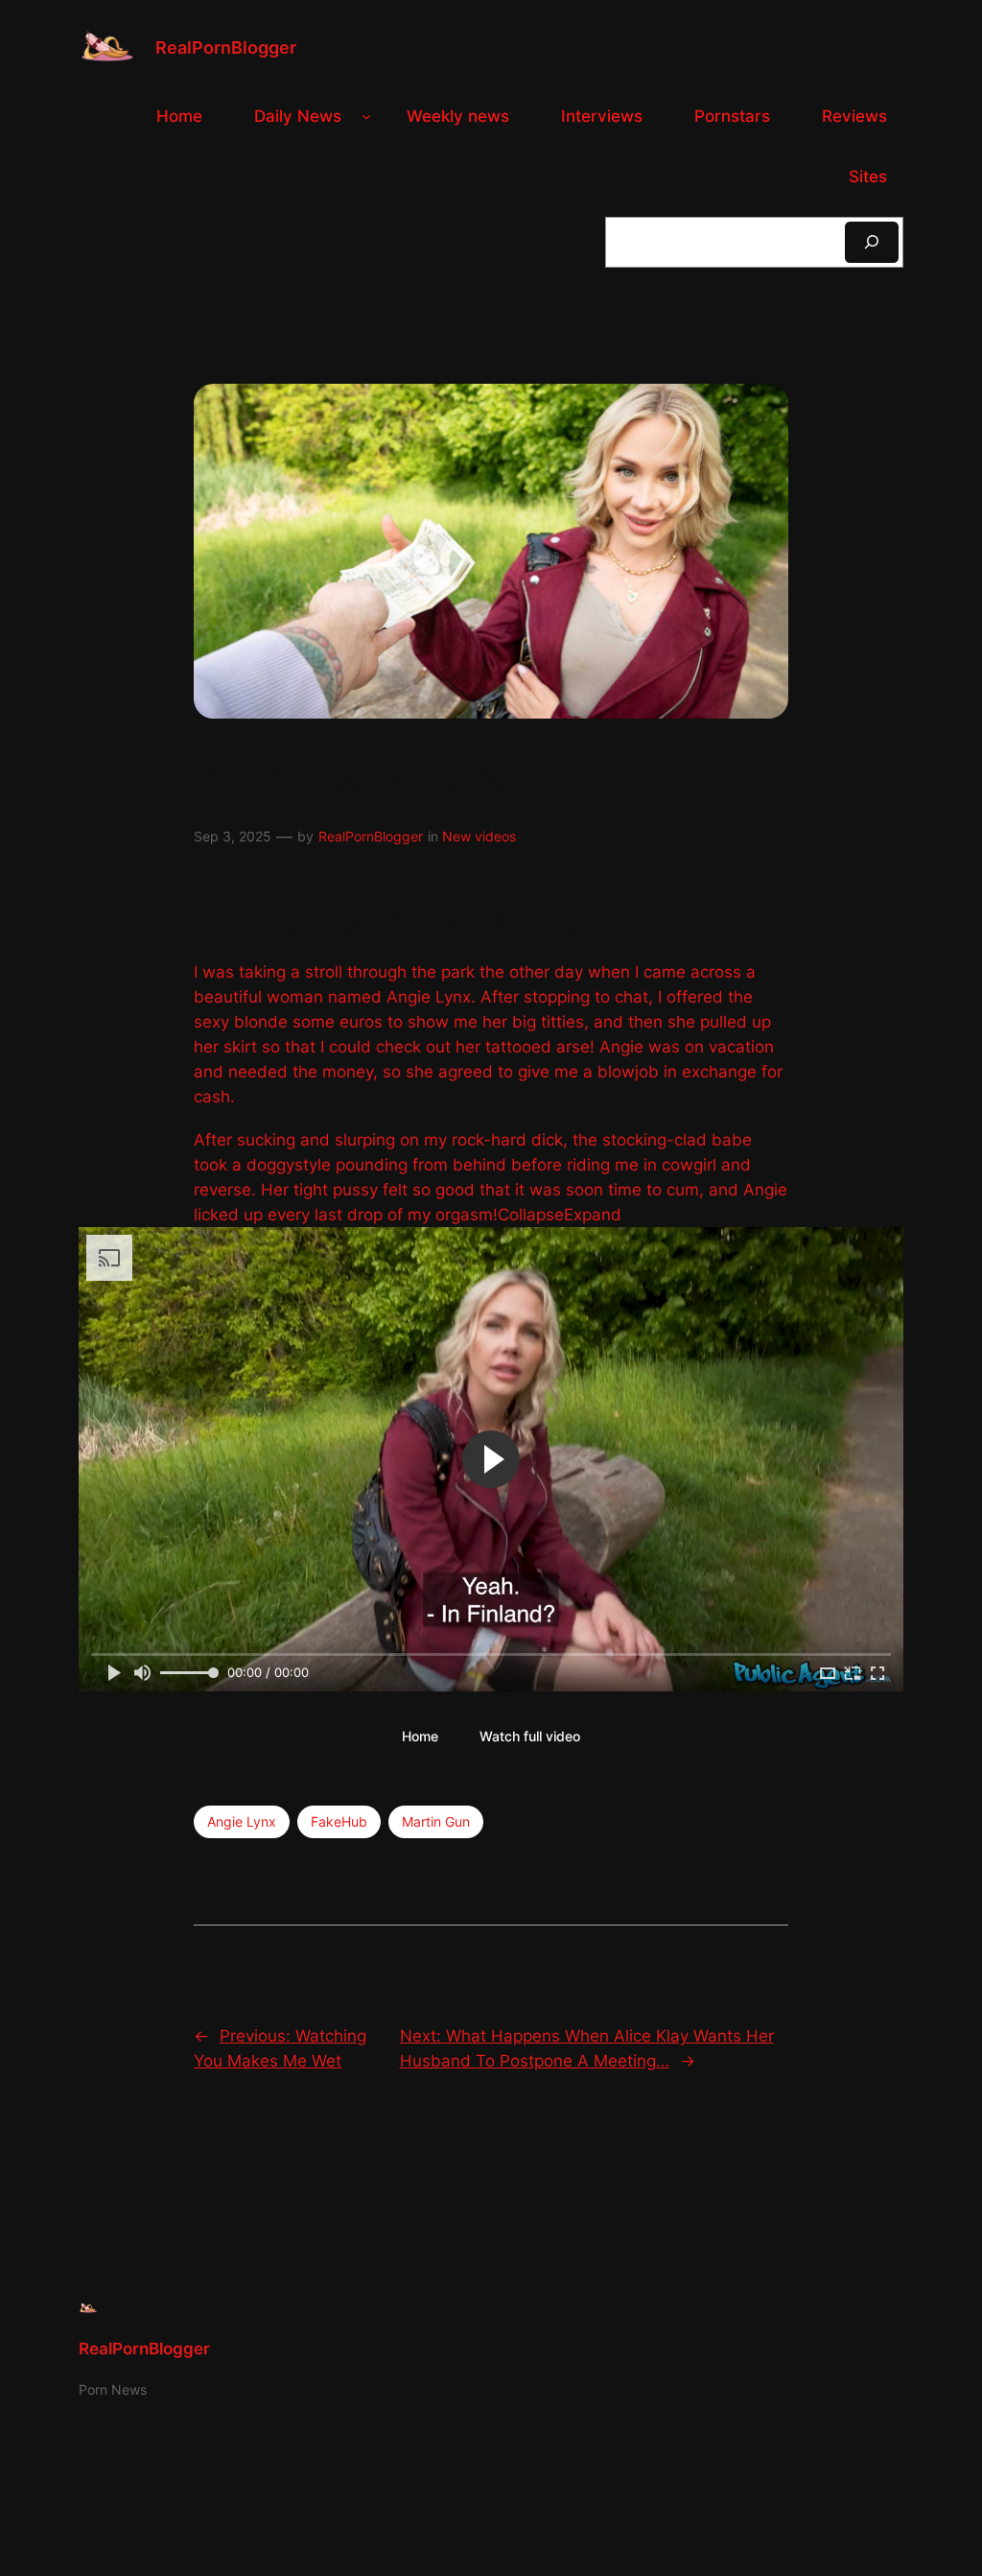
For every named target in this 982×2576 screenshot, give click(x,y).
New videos (479, 836)
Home (420, 1736)
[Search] (872, 242)
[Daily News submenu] (366, 116)
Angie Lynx (242, 1821)
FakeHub (339, 1821)
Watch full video (530, 1736)
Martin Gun (436, 1821)
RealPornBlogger (226, 47)
